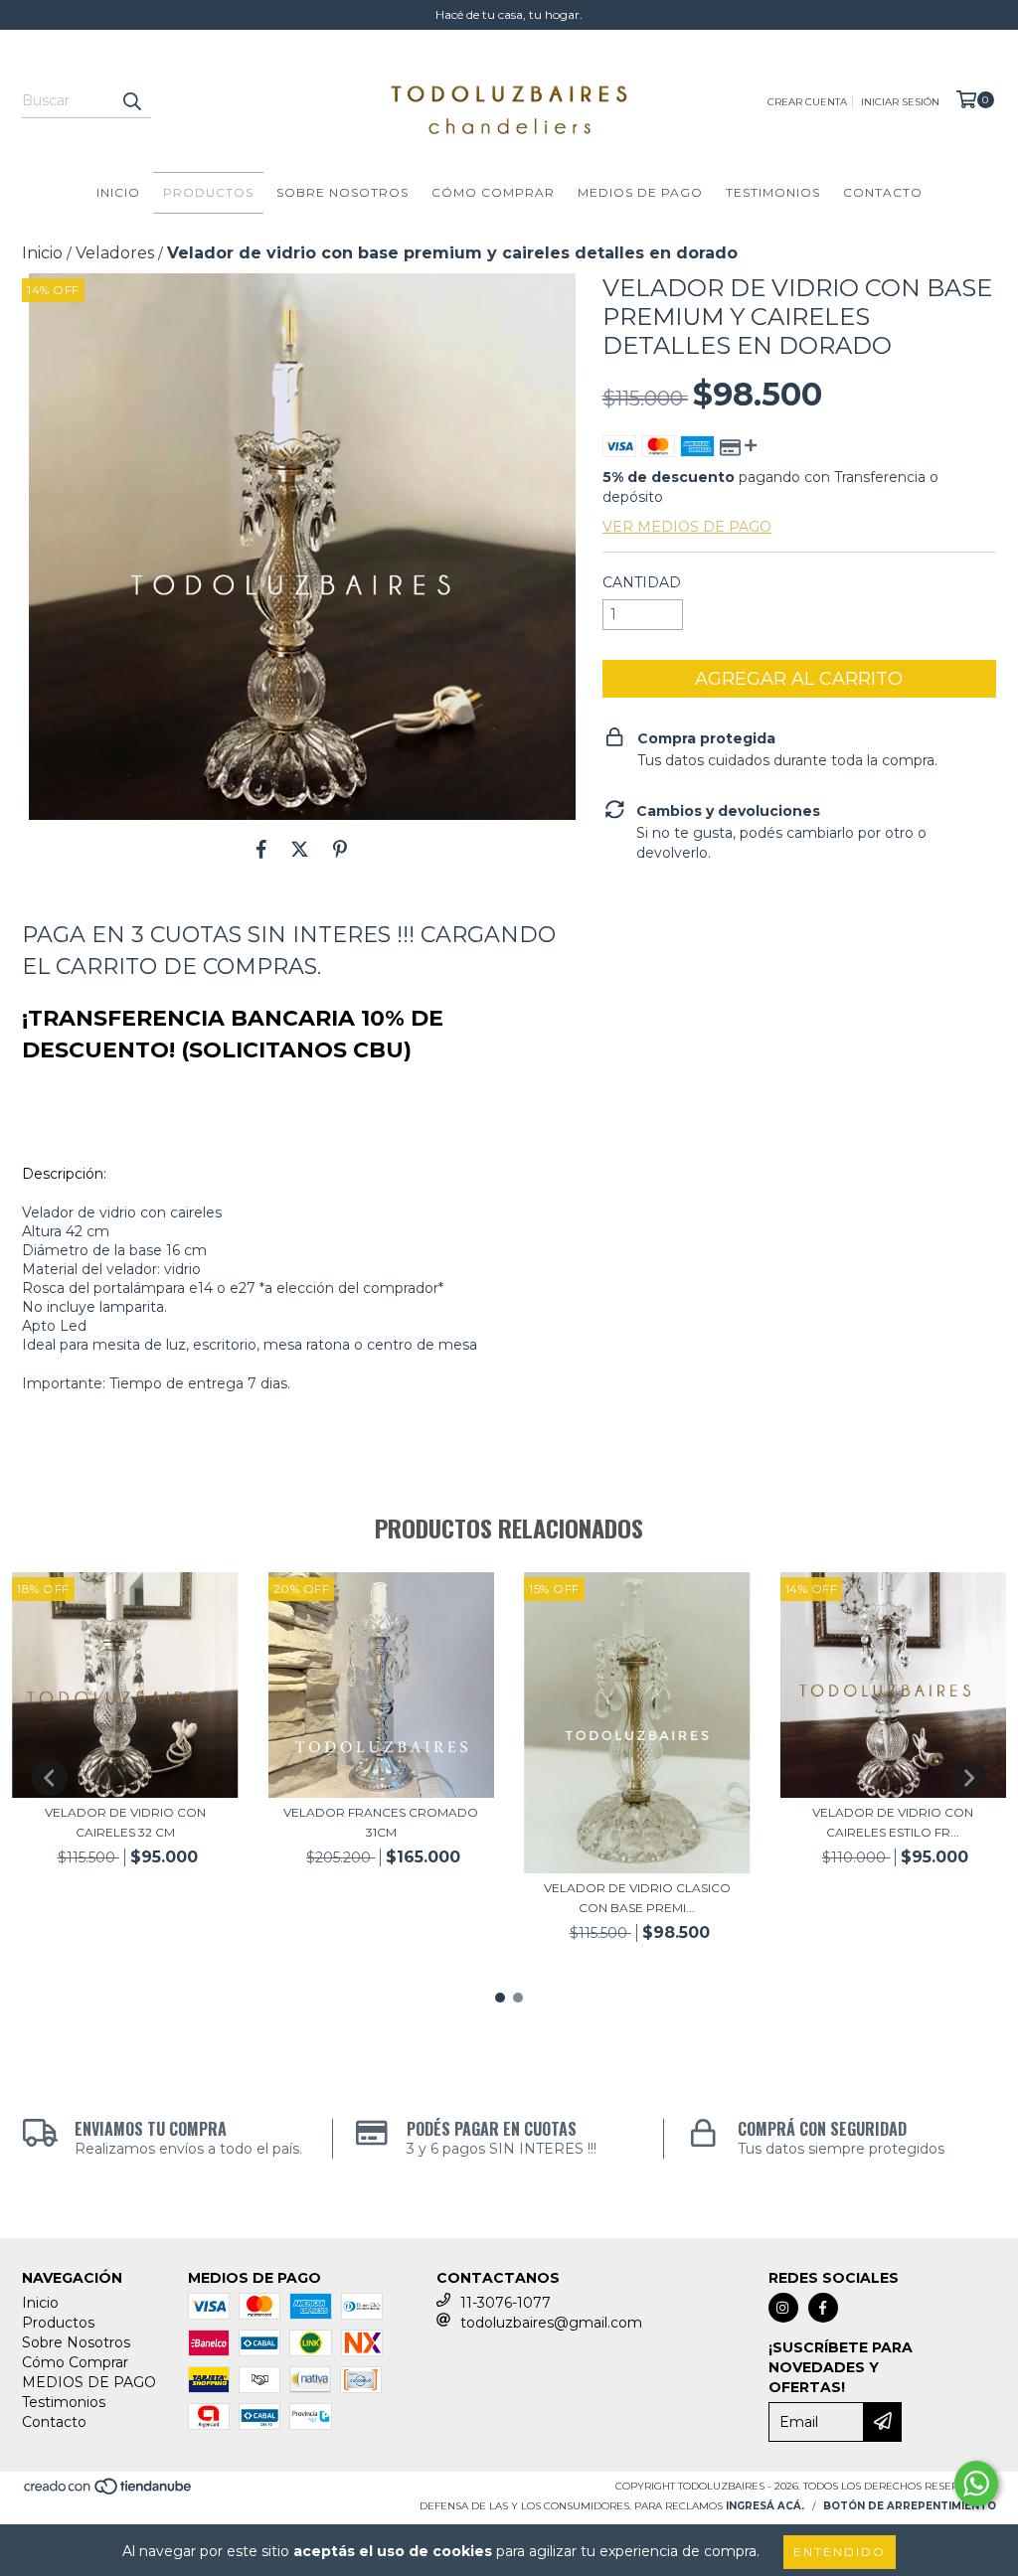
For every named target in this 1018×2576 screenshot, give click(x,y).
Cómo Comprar (493, 192)
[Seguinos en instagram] (783, 2308)
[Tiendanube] (109, 2492)
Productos (208, 192)
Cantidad (642, 582)
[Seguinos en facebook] (823, 2308)
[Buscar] (131, 100)
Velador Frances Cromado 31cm (381, 1822)
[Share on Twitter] (300, 850)
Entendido (840, 2552)
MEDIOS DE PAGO (640, 192)
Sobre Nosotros (342, 192)
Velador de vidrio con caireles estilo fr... (893, 1822)
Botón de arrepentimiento (910, 2506)
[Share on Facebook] (261, 850)
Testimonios (773, 192)
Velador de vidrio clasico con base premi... (637, 1898)
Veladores (115, 253)
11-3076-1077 (506, 2303)
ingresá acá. (765, 2506)
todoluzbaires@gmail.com (551, 2323)
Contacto (883, 192)
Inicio (118, 192)
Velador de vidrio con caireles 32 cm (125, 1822)
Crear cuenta (807, 102)
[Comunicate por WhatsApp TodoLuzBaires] (976, 2484)
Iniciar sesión (900, 102)
